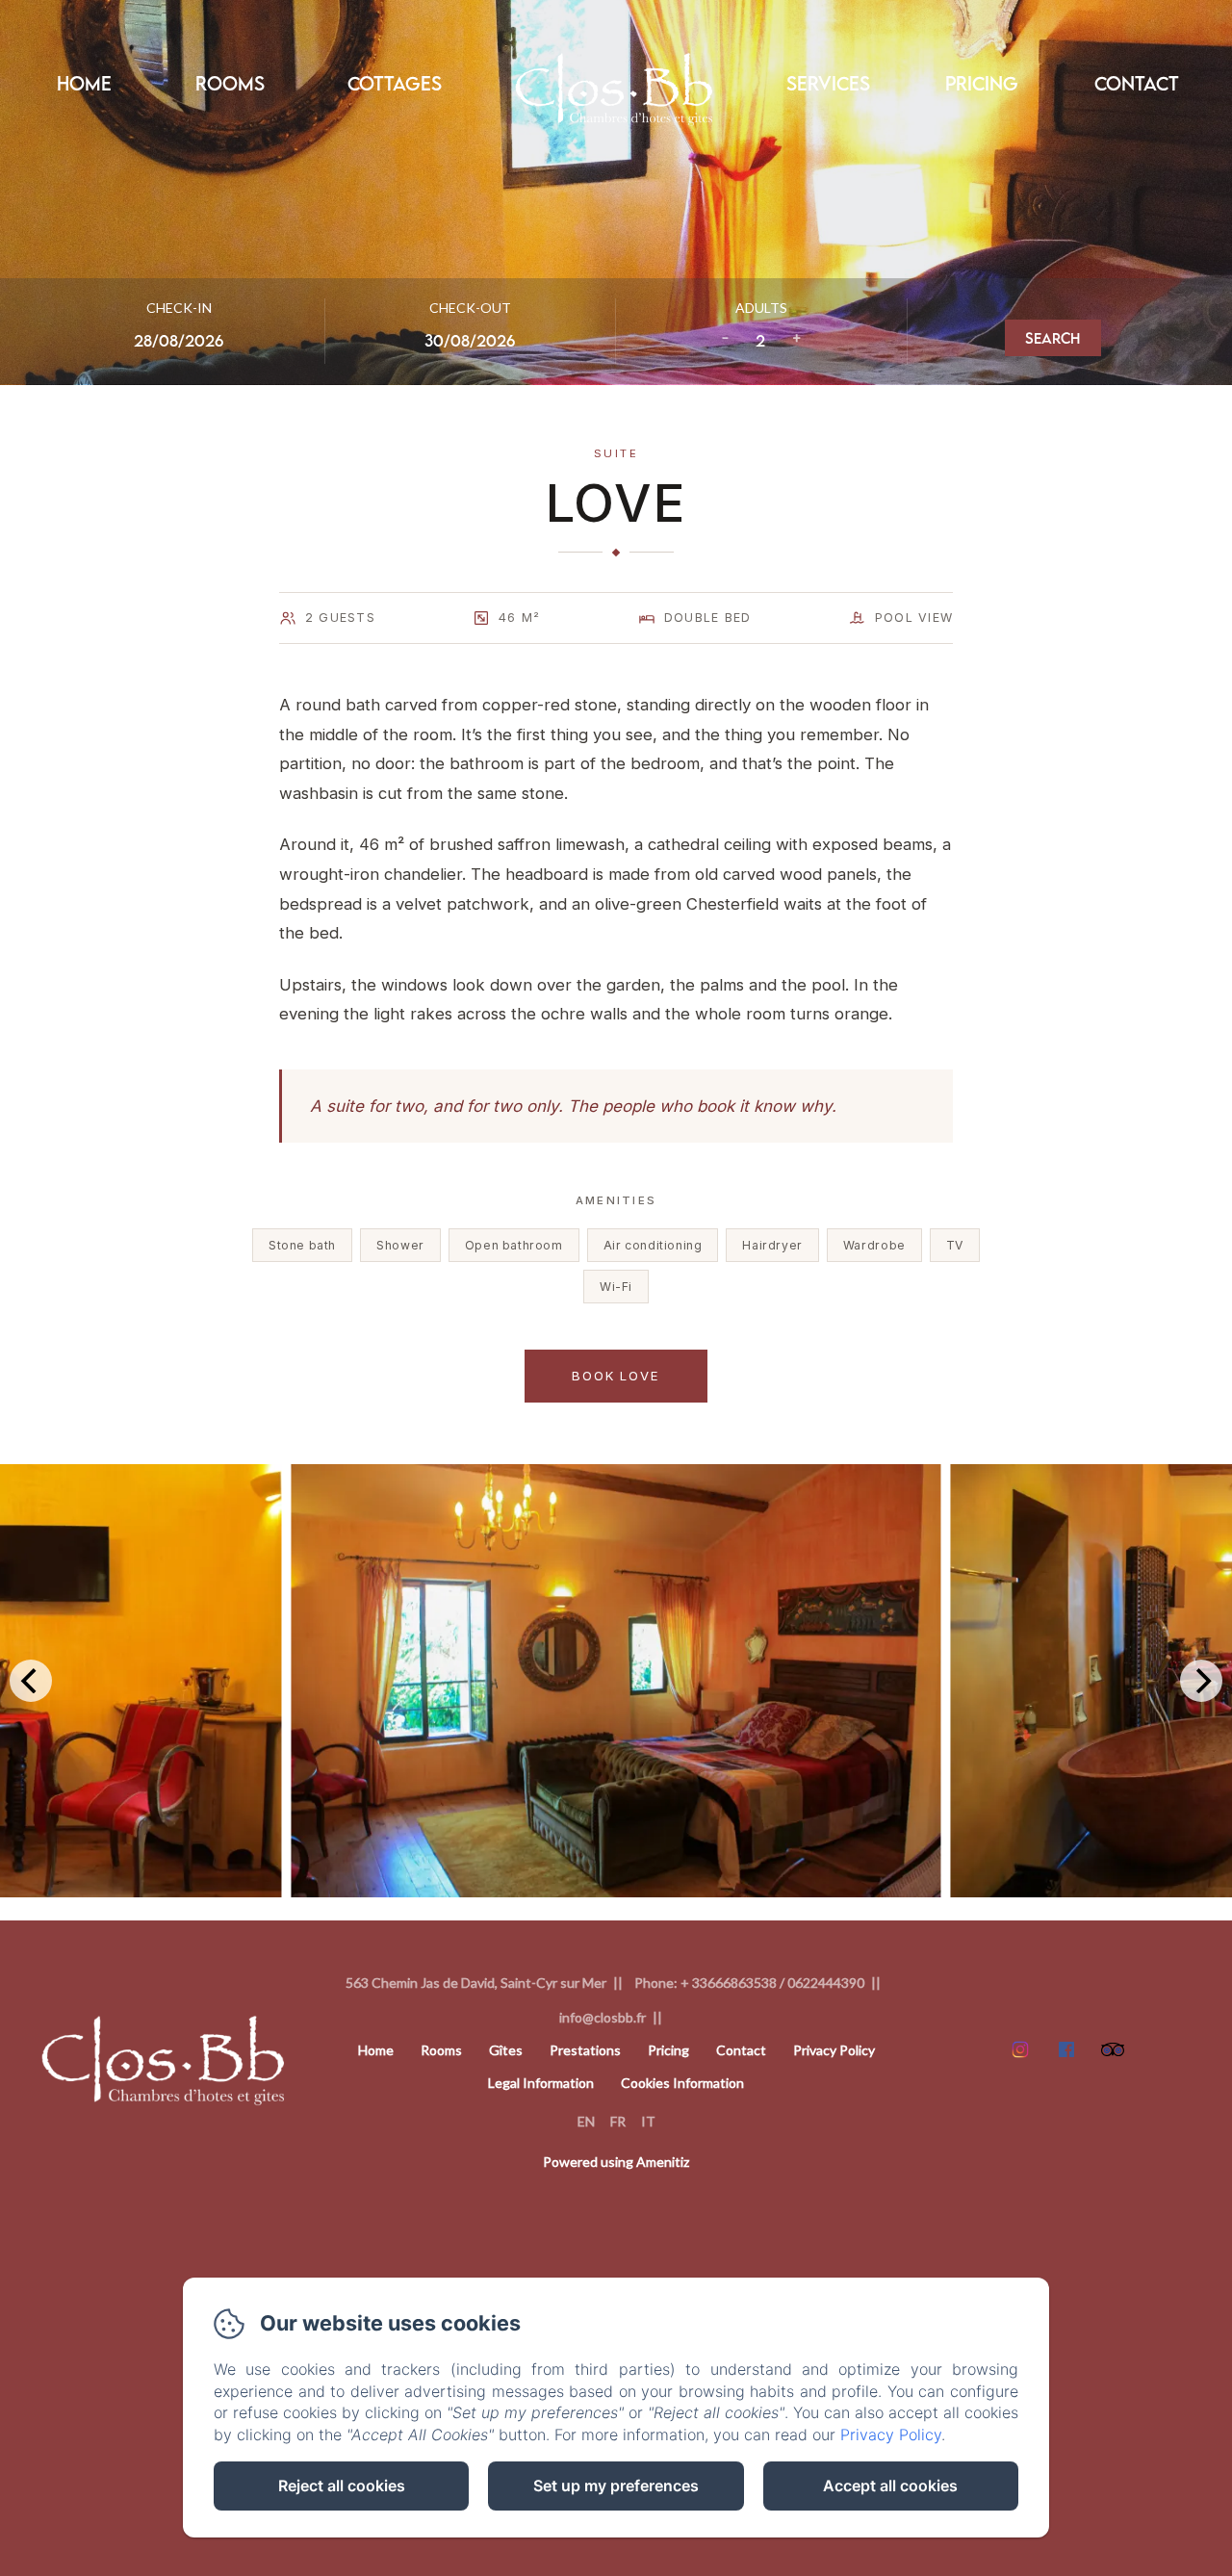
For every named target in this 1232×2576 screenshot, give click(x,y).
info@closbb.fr (603, 2017)
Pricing (982, 83)
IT (648, 2121)
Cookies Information (682, 2083)
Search (1052, 338)
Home (84, 83)
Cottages (395, 83)
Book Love (616, 1376)
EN (586, 2121)
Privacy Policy (834, 2050)
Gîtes (506, 2050)
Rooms (230, 83)
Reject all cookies (342, 2486)
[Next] (1201, 1681)
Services (828, 83)
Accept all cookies (890, 2486)
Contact (1137, 83)
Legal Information (541, 2083)
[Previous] (31, 1681)
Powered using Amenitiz (616, 2162)
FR (618, 2121)
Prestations (585, 2050)
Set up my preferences (616, 2486)
